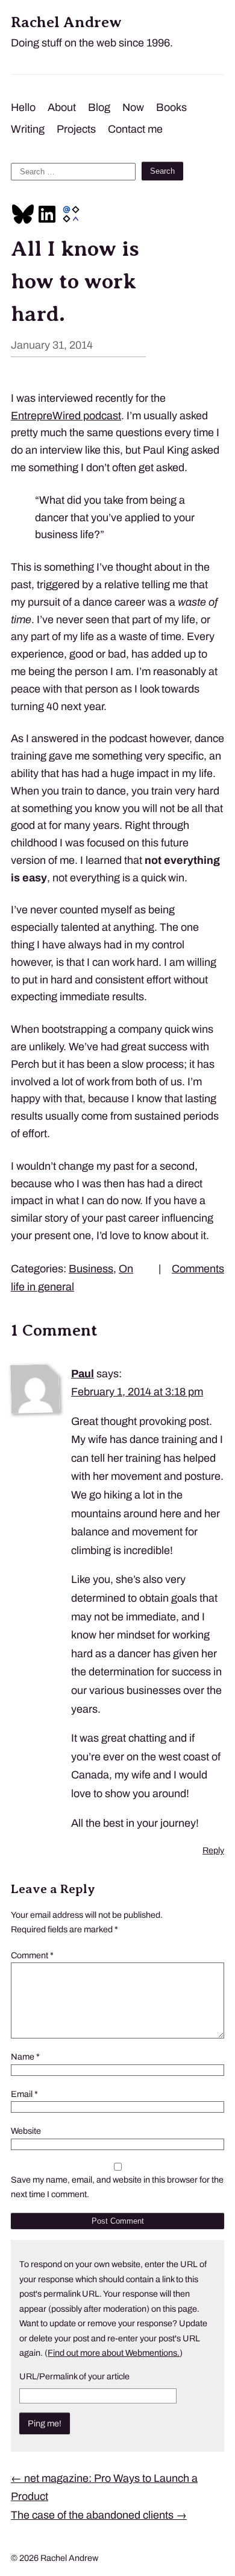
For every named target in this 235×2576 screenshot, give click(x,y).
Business (91, 1269)
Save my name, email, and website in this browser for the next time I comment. (117, 2187)
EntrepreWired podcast (66, 416)
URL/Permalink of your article (74, 2376)
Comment (32, 1955)
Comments (198, 1269)
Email (24, 2094)
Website (26, 2131)
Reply (213, 1850)
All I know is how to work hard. (75, 281)
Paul (83, 1374)
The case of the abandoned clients (99, 2515)
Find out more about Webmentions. (114, 2353)
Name (25, 2057)
